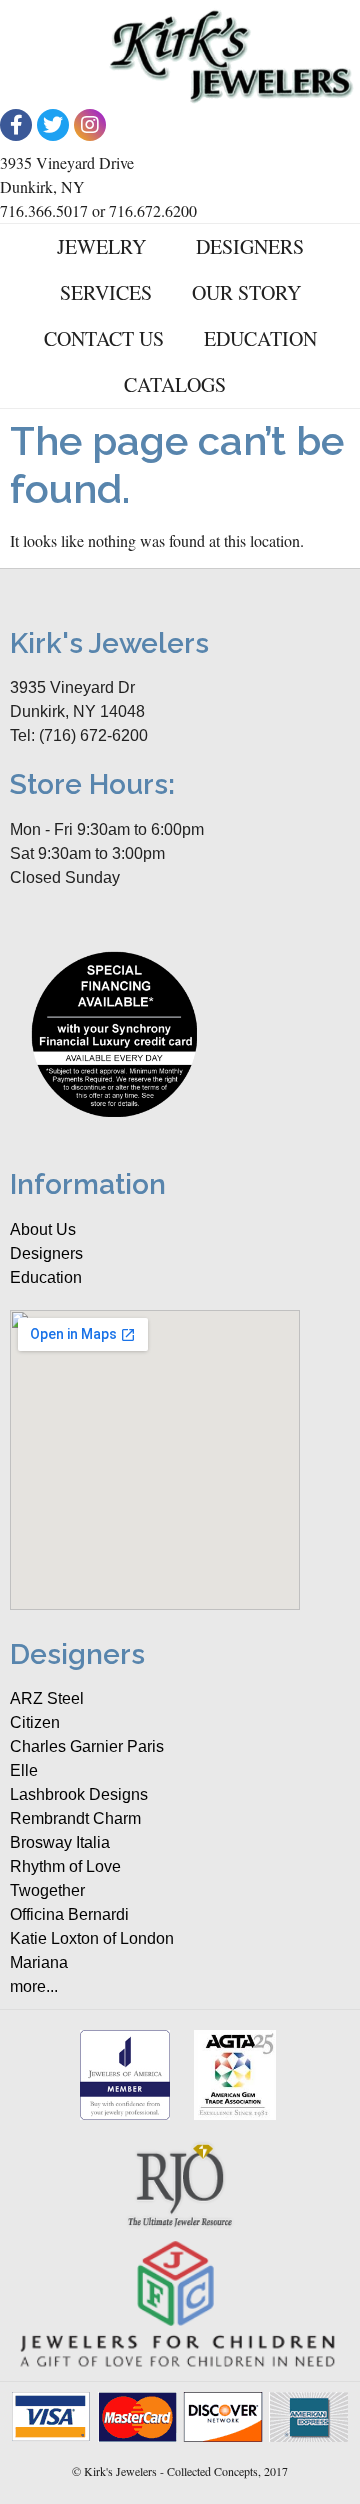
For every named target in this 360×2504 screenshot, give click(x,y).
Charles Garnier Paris (87, 1746)
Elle (24, 1770)
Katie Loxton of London (92, 1938)
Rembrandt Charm (75, 1818)
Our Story (246, 292)
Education (260, 338)
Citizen (35, 1722)
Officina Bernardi (69, 1914)
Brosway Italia (60, 1842)
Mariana (39, 1962)
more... (34, 1986)
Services (106, 292)
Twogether (47, 1890)
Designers (250, 246)
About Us (43, 1229)
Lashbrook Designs (79, 1794)
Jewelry (101, 246)
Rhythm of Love (65, 1866)
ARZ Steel (47, 1698)
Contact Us (104, 338)
